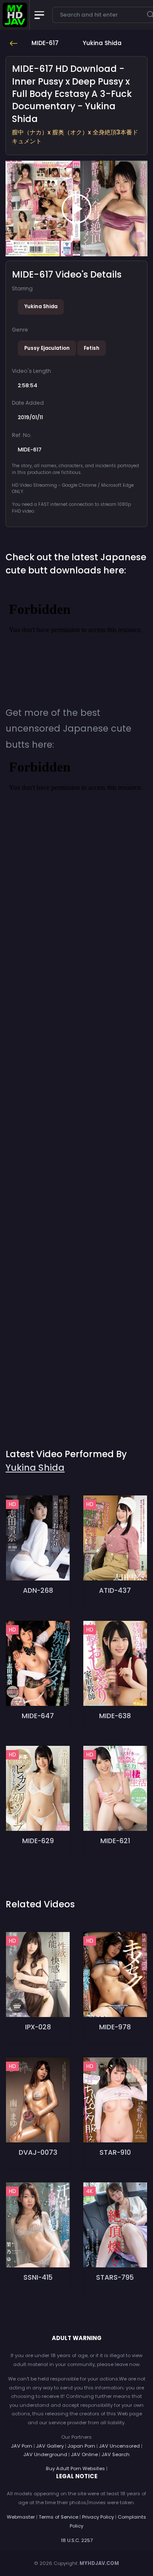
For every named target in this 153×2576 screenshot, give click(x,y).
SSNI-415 (38, 2277)
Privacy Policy (98, 2517)
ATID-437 (115, 1590)
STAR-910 (115, 2152)
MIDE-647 (38, 1716)
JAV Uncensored (119, 2446)
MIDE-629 (38, 1841)
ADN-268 (38, 1590)
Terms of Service (58, 2517)
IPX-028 (38, 2027)
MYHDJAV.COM (99, 2563)
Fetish (92, 348)
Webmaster (21, 2517)
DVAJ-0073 (38, 2152)
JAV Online (84, 2454)
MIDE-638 (115, 1716)
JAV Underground (45, 2454)
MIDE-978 (115, 2027)
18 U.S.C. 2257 (77, 2540)
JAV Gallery (50, 2446)
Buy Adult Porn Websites (75, 2468)
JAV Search (116, 2454)
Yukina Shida (41, 306)
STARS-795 (115, 2277)
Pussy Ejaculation (47, 348)
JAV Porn (22, 2446)
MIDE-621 (115, 1841)
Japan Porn (81, 2446)
